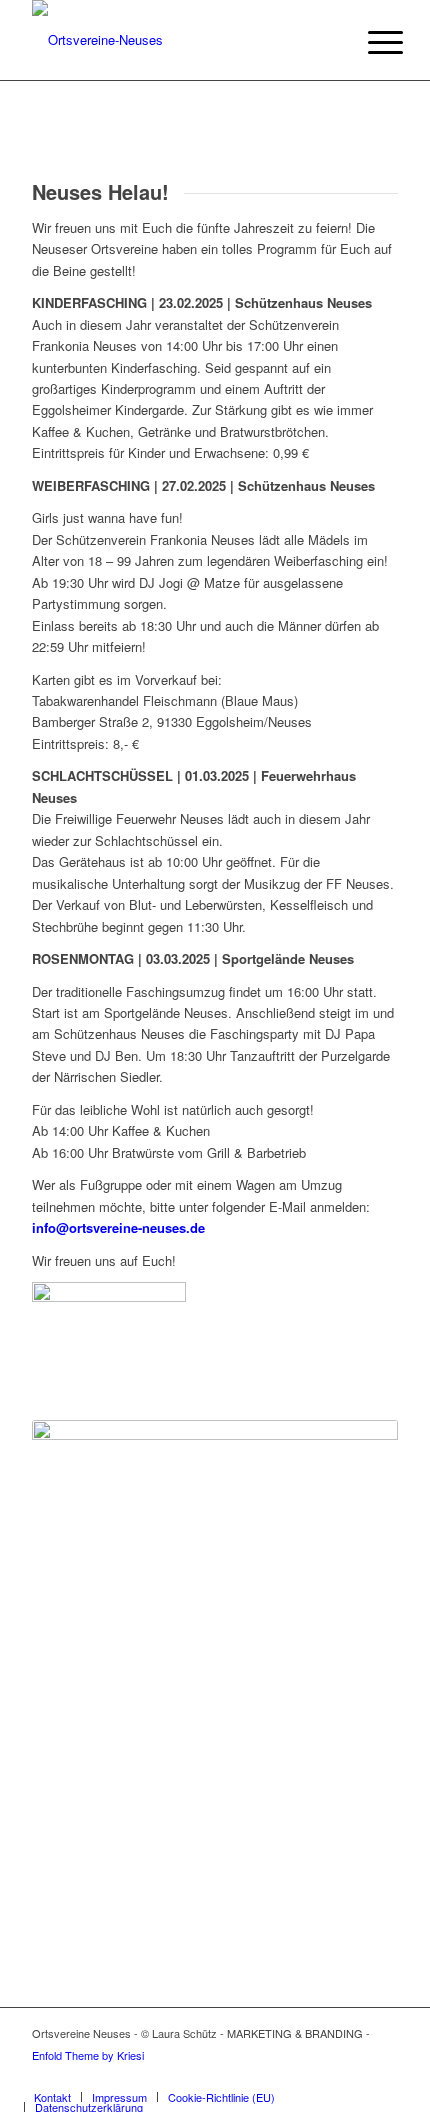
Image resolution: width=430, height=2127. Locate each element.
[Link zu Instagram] (353, 2076)
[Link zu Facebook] (323, 2076)
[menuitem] (370, 42)
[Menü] (370, 42)
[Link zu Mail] (383, 2076)
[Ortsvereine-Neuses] (178, 40)
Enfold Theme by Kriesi (88, 2055)
